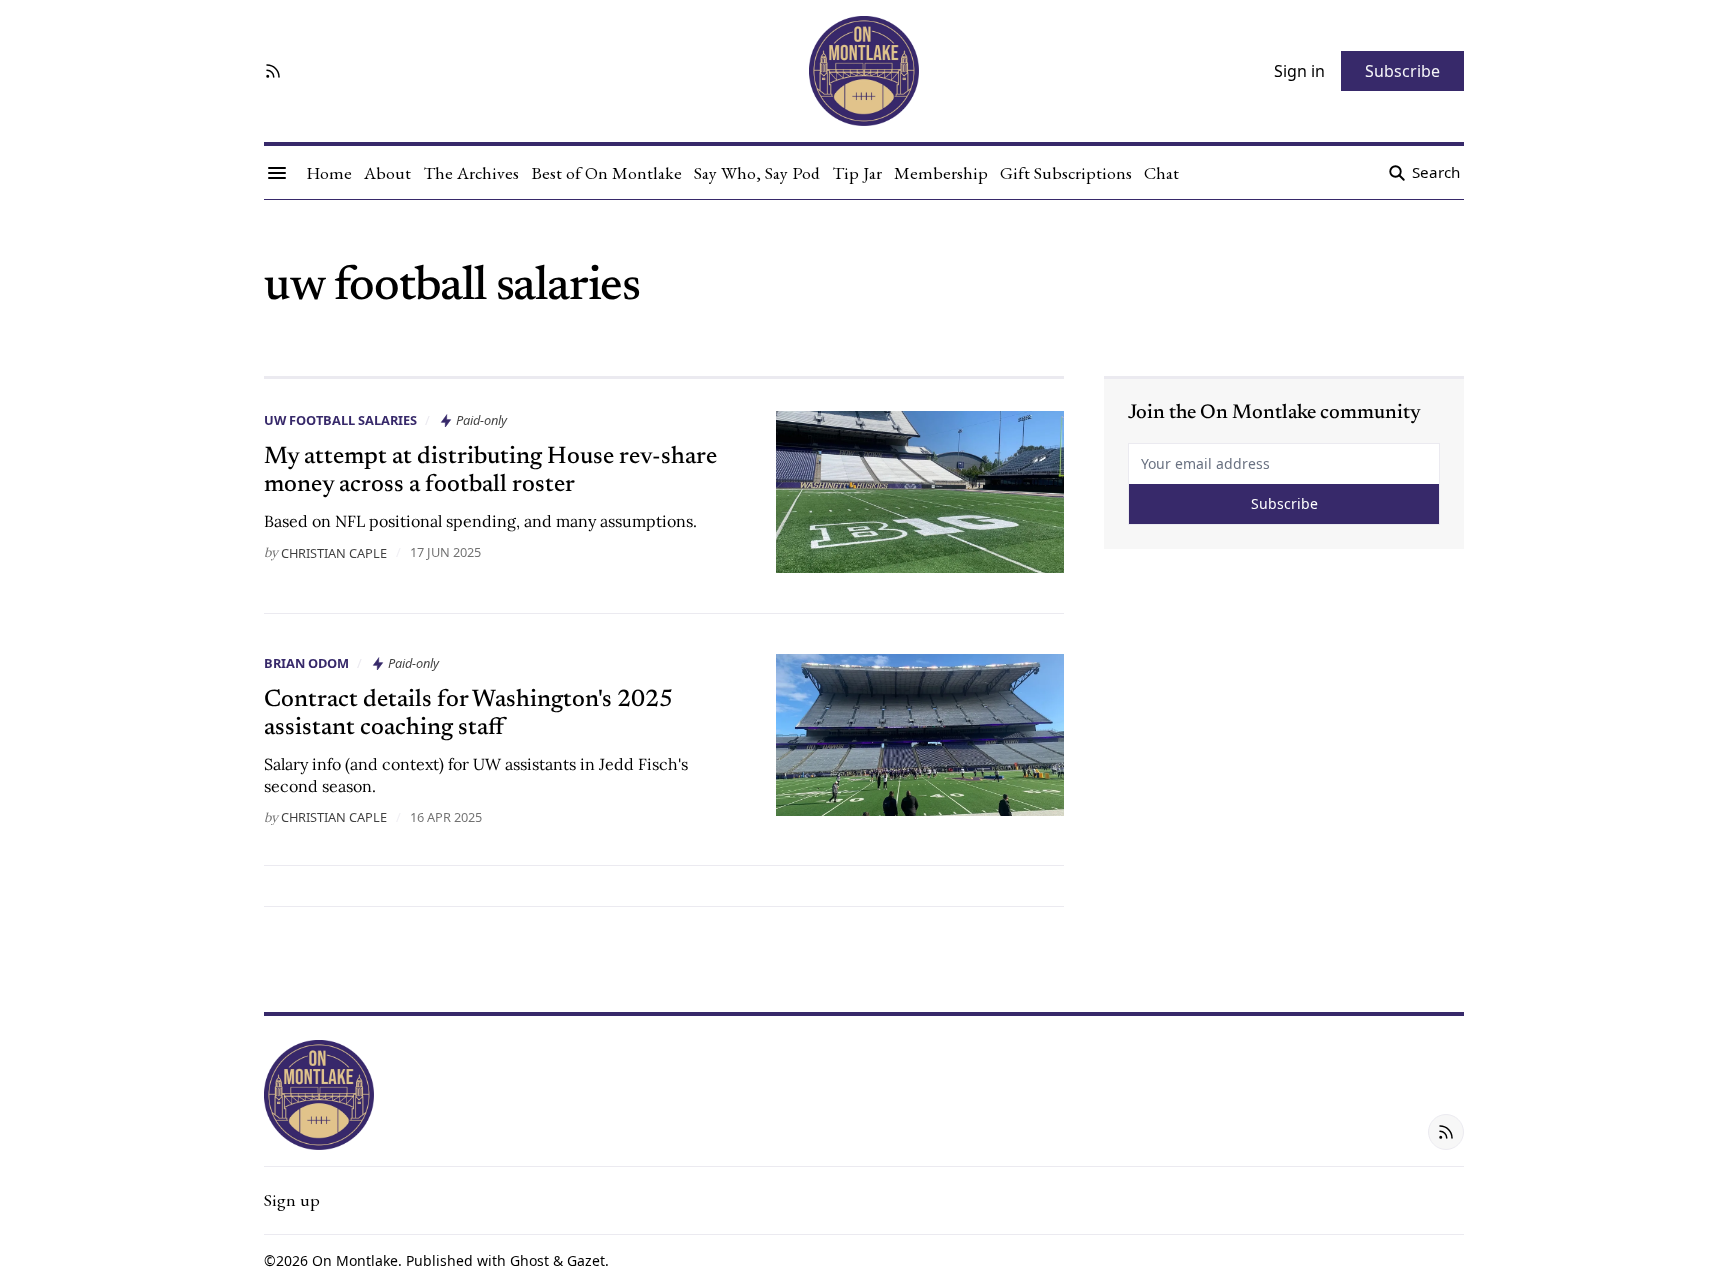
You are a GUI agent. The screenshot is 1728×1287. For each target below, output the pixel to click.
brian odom (306, 663)
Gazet (586, 1260)
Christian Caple (334, 553)
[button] (292, 1200)
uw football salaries (340, 420)
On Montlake (355, 1260)
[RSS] (273, 71)
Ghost (529, 1260)
